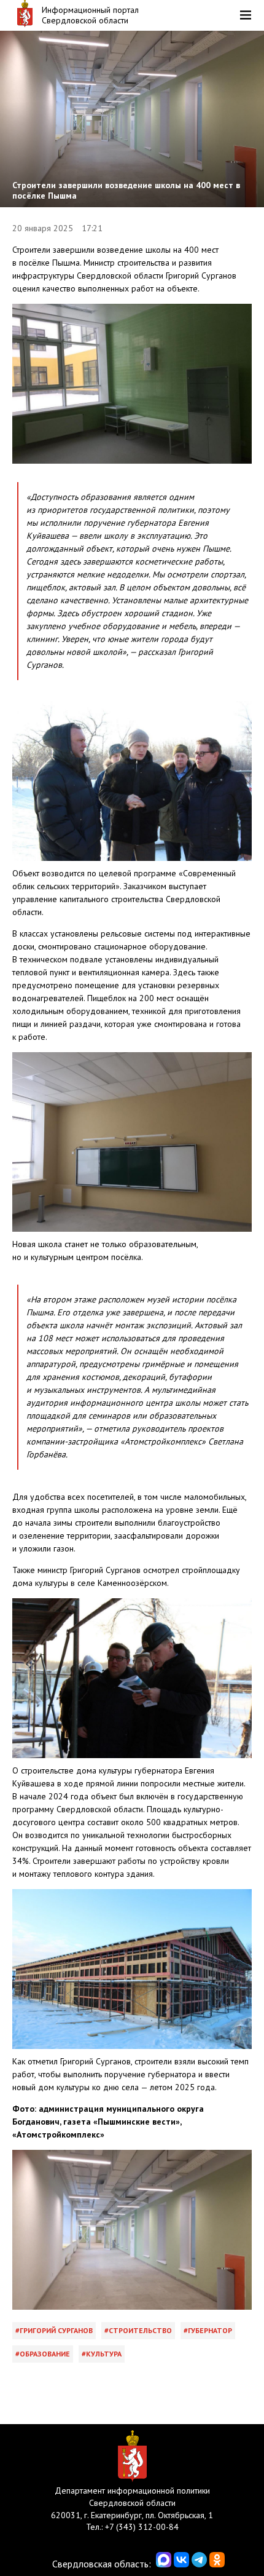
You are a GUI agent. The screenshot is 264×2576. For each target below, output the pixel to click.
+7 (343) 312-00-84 (142, 2527)
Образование (45, 2354)
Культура (104, 2354)
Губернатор (210, 2330)
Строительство (140, 2330)
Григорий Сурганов (56, 2330)
